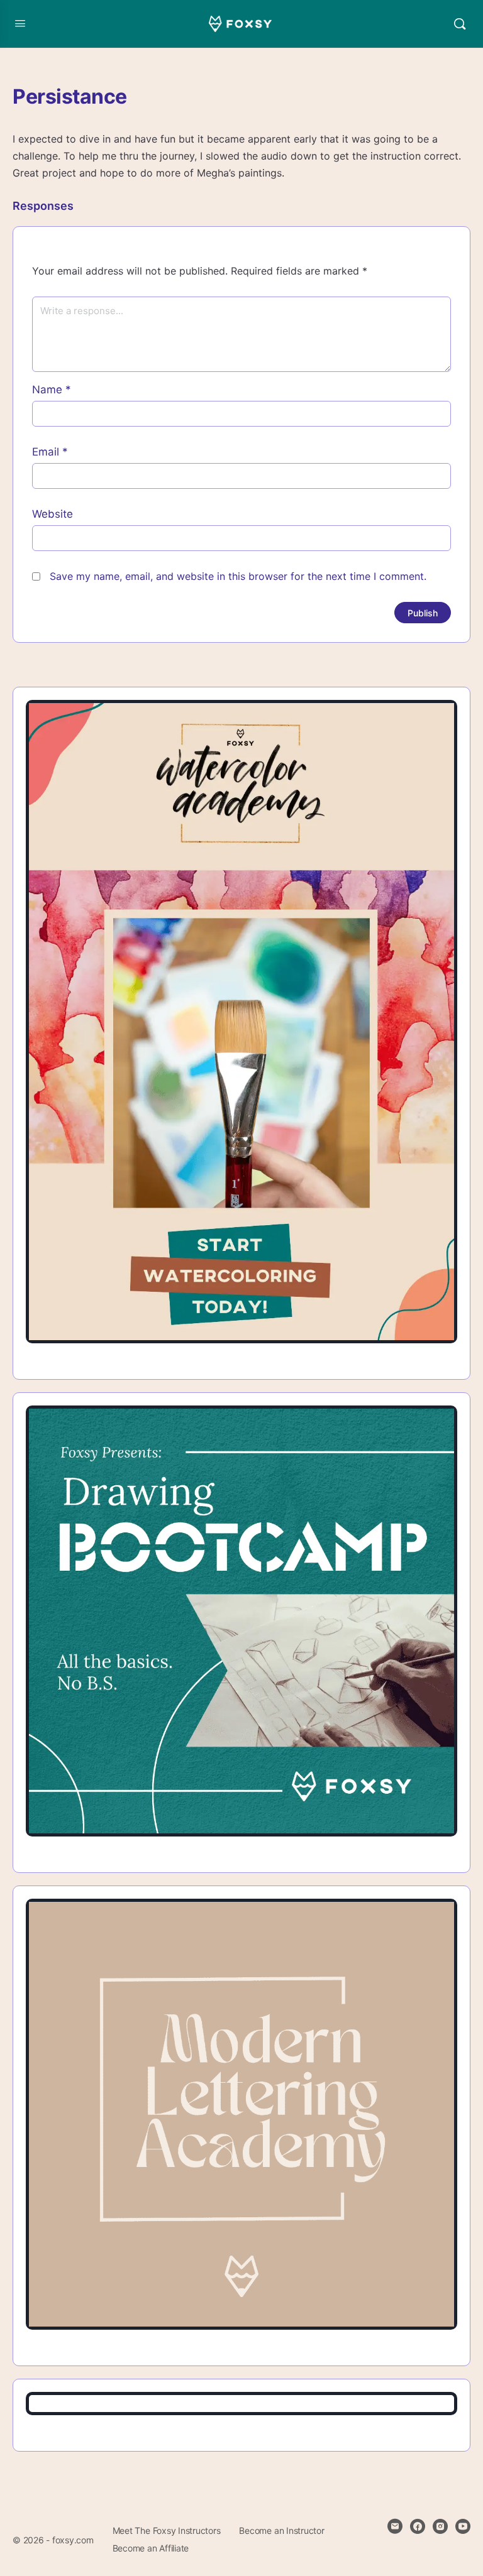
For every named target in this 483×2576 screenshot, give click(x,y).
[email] (395, 2526)
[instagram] (440, 2526)
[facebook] (418, 2526)
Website (53, 514)
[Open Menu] (20, 23)
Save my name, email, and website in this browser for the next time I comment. (238, 576)
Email (50, 452)
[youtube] (463, 2526)
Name (52, 390)
